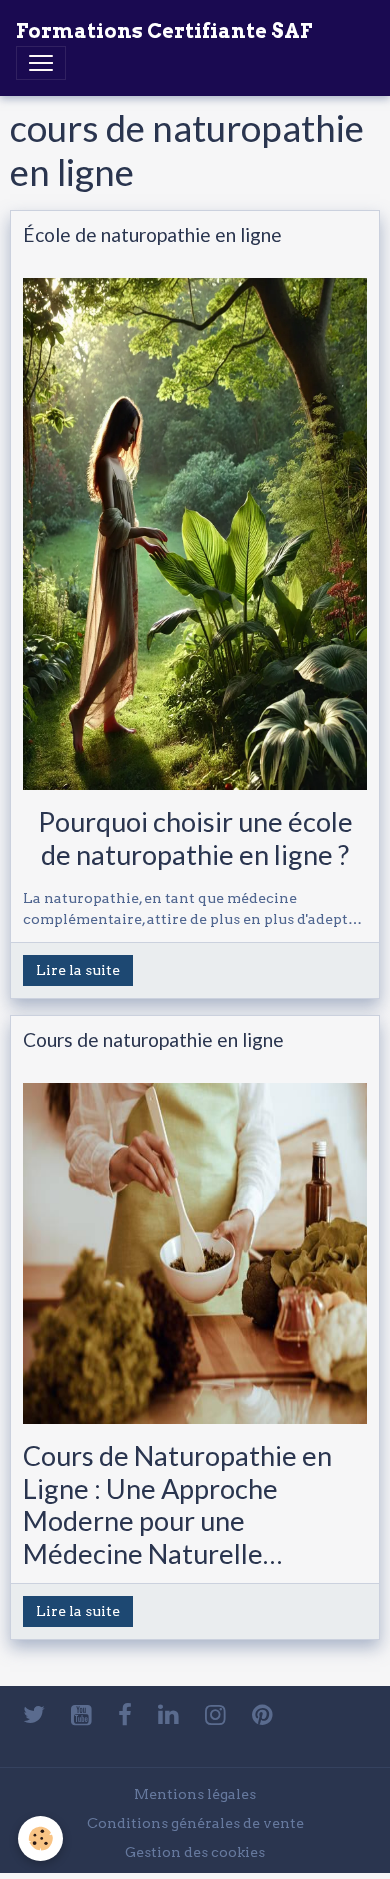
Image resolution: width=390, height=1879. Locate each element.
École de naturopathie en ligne (152, 234)
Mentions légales (195, 1794)
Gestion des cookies (195, 1852)
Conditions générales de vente (195, 1823)
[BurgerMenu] (41, 63)
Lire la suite (78, 970)
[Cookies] (40, 1838)
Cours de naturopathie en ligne (153, 1039)
